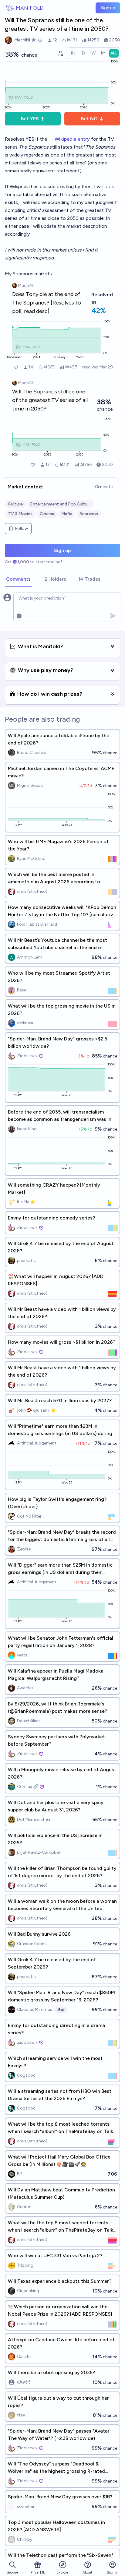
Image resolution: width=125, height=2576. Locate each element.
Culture (15, 504)
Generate (104, 487)
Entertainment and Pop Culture (60, 504)
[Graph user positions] (60, 53)
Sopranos (89, 514)
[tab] (18, 579)
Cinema (47, 514)
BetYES (30, 119)
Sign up (108, 8)
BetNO (89, 119)
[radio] (73, 53)
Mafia (67, 514)
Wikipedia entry (72, 139)
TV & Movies (20, 514)
